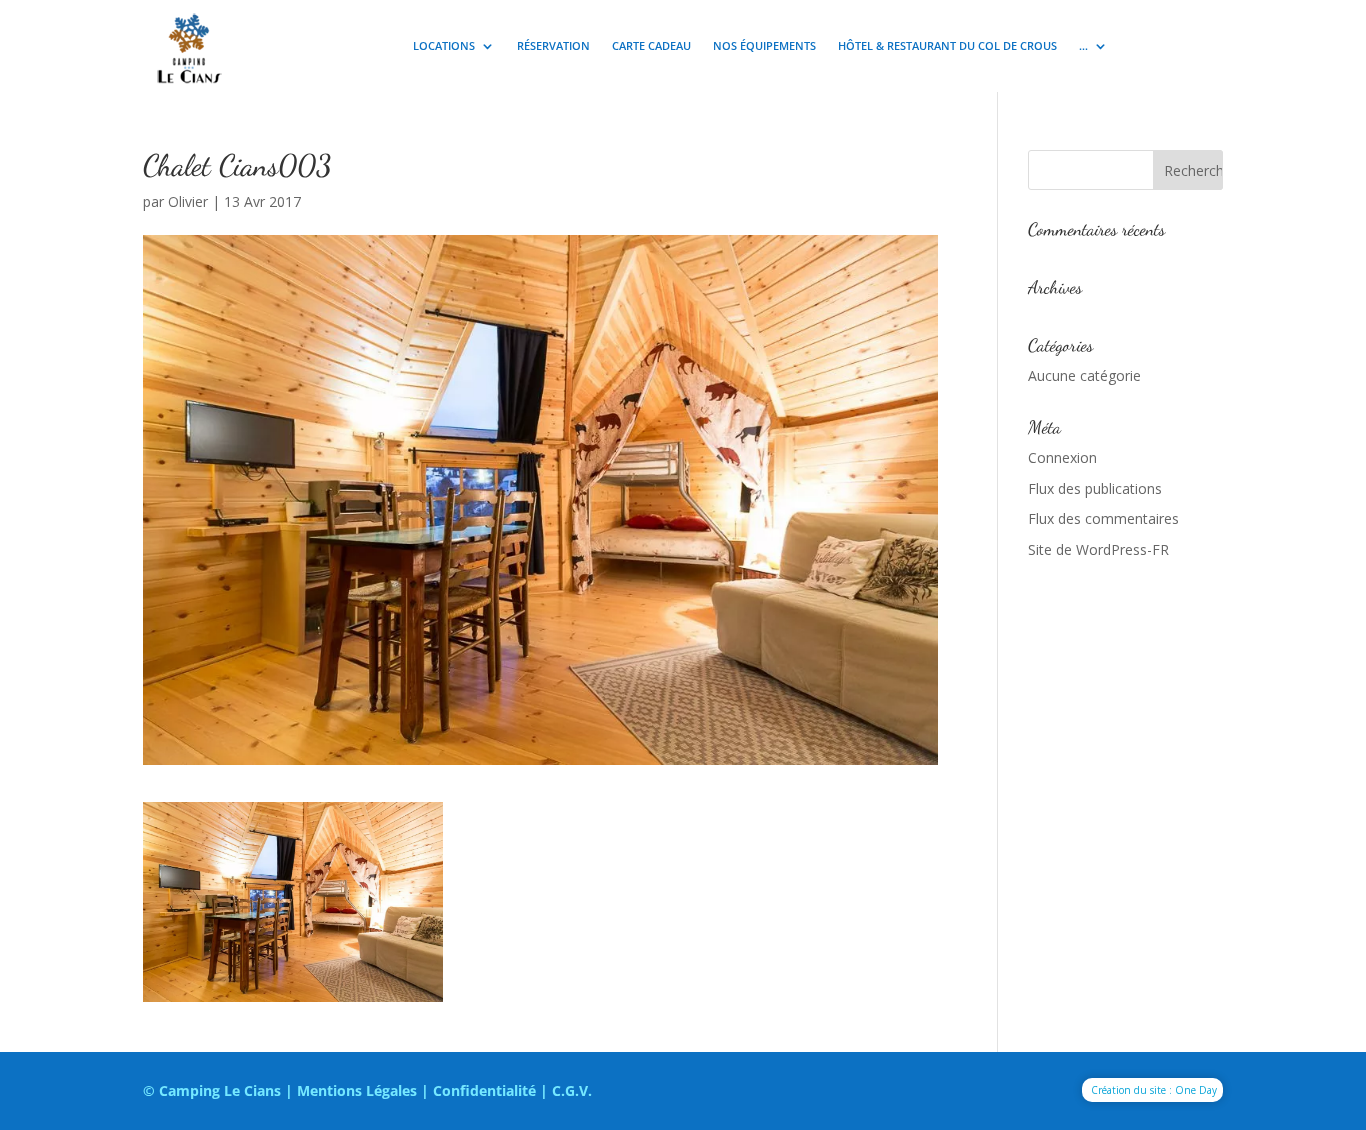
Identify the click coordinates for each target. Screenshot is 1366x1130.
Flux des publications (1095, 488)
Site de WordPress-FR (1098, 549)
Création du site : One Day (1154, 1090)
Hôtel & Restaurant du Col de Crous (947, 46)
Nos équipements (764, 46)
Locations (444, 46)
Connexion (1062, 457)
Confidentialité (484, 1090)
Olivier (188, 201)
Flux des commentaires (1103, 518)
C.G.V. (572, 1090)
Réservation (553, 46)
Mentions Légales (357, 1090)
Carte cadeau (651, 46)
